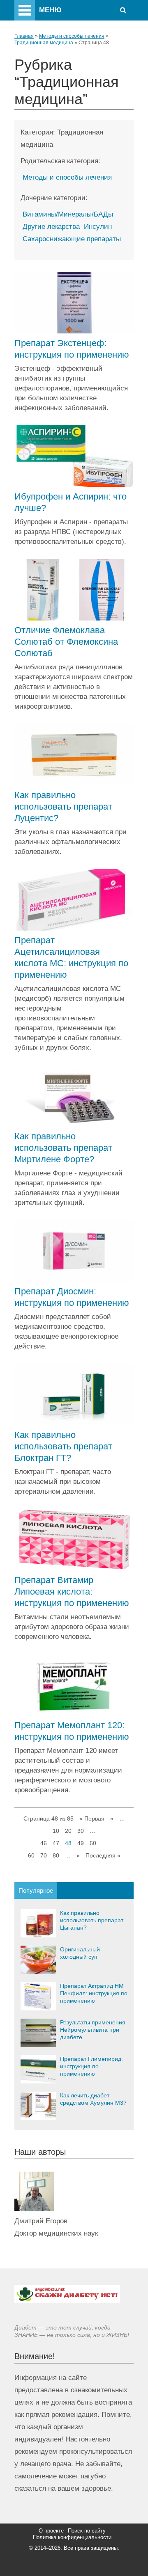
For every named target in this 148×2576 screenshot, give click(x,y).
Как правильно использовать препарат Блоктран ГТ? (63, 1446)
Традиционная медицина (44, 43)
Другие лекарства (51, 227)
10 (56, 1831)
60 (31, 1855)
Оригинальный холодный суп (80, 1953)
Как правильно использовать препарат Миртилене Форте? (63, 1148)
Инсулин (98, 227)
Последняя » (103, 1855)
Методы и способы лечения (72, 36)
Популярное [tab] (36, 1890)
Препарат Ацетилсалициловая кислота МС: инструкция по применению (71, 957)
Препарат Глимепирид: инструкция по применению (91, 2066)
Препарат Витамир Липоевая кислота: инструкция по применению (72, 1591)
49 (81, 1843)
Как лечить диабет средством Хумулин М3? (93, 2099)
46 (44, 1843)
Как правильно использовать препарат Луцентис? (63, 807)
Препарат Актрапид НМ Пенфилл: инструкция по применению (94, 1993)
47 (56, 1843)
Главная (24, 36)
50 (93, 1843)
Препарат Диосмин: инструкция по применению (72, 1297)
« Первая (92, 1818)
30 (81, 1831)
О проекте (51, 2531)
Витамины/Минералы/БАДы (68, 214)
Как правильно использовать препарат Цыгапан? (92, 1920)
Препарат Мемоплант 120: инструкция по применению (72, 1731)
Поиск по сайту (87, 2531)
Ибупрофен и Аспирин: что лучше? (71, 502)
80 (56, 1855)
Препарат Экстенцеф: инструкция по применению (72, 349)
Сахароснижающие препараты (72, 239)
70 (44, 1855)
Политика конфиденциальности (72, 2537)
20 (68, 1831)
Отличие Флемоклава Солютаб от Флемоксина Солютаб (66, 642)
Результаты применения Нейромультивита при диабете (93, 2030)
